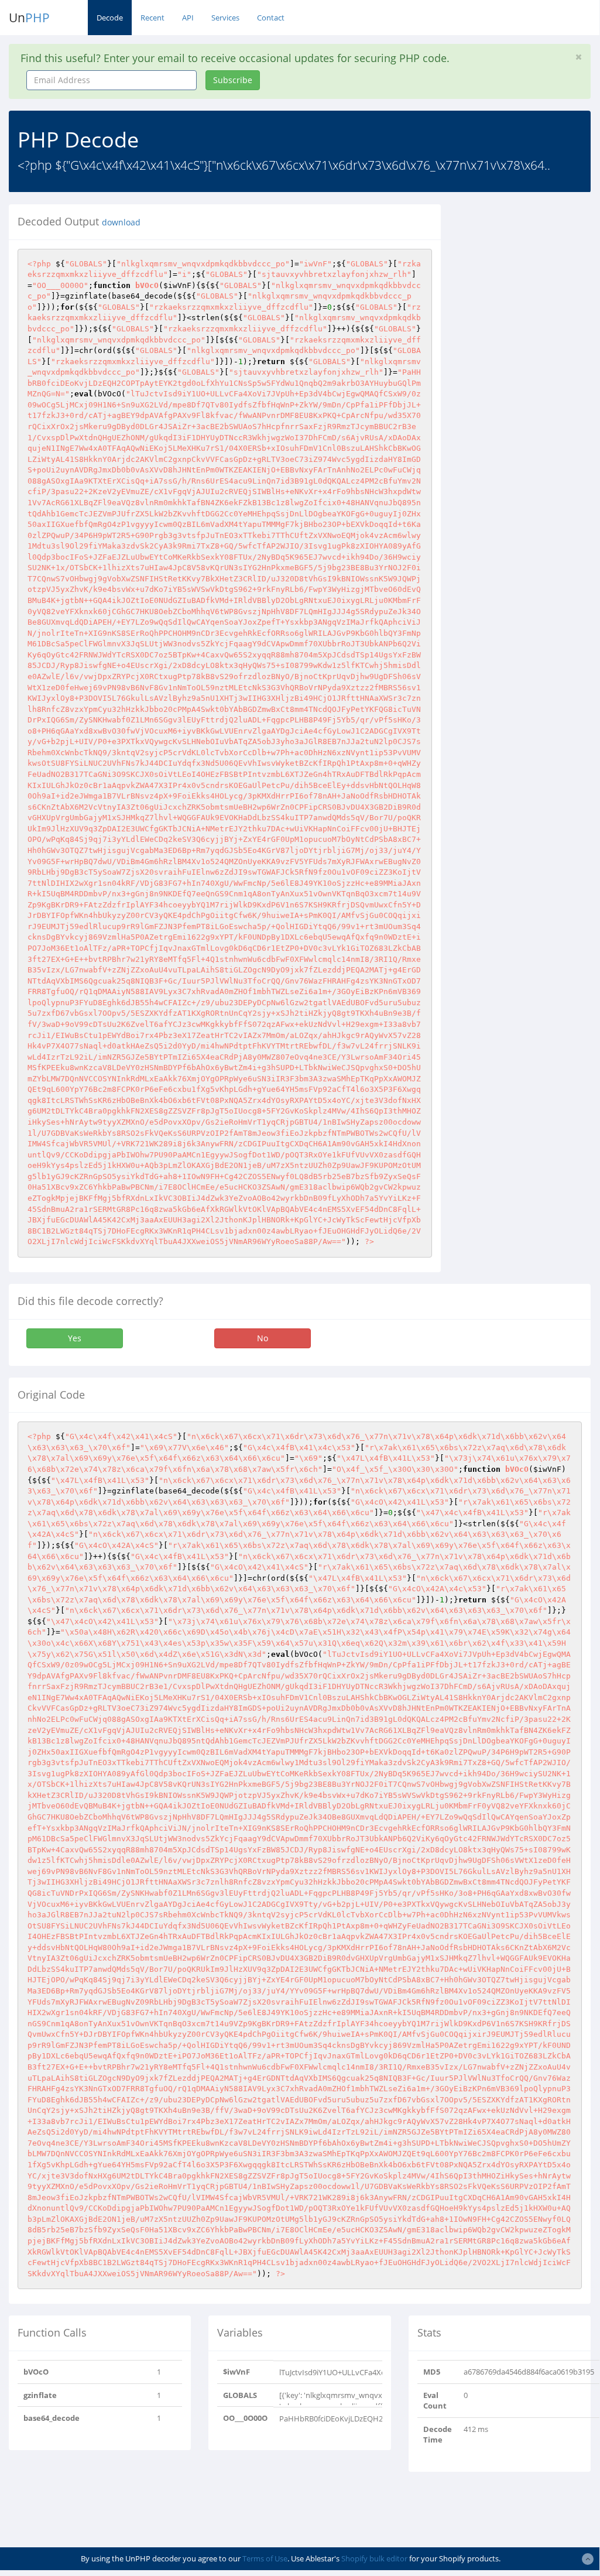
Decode (110, 18)
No (263, 1338)
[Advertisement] (529, 380)
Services (225, 18)
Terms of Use (265, 2558)
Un (29, 18)
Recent (152, 18)
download (121, 222)
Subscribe (233, 80)
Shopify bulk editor (374, 2558)
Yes (75, 1338)
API (188, 18)
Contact (271, 18)
